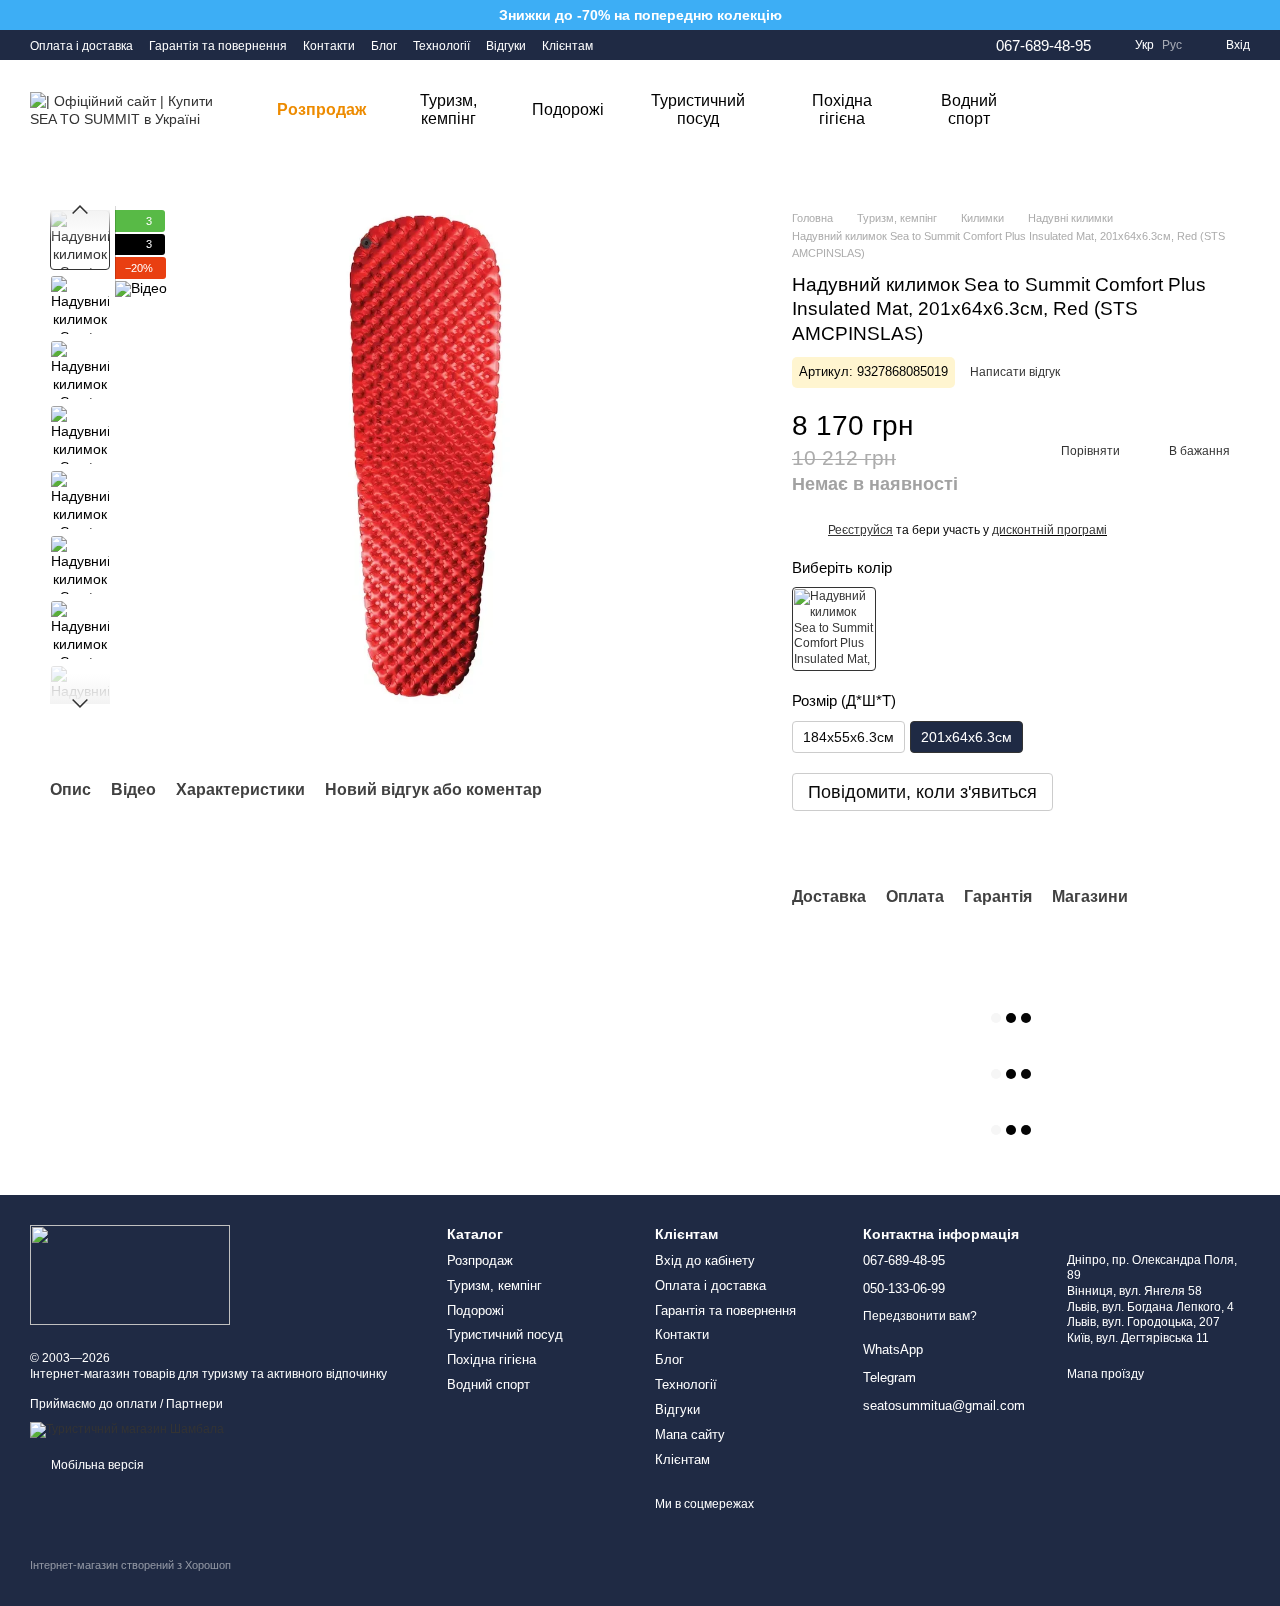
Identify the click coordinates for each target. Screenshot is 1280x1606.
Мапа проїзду (1105, 1374)
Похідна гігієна (842, 109)
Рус (1172, 45)
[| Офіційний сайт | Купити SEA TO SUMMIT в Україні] (130, 1274)
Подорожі (568, 109)
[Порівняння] (1182, 110)
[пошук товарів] (1066, 110)
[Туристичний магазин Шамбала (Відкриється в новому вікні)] (127, 1429)
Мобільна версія (96, 1465)
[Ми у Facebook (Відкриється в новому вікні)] (621, 45)
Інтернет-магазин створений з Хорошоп (130, 1565)
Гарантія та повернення (218, 46)
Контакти (329, 46)
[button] (860, 530)
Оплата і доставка (81, 46)
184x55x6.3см (848, 737)
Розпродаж (321, 109)
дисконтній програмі (1049, 530)
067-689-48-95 (1043, 45)
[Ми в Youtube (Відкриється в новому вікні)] (669, 45)
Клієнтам (567, 46)
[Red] (834, 629)
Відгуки (506, 46)
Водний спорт (969, 109)
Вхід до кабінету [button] (705, 1260)
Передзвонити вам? (920, 1316)
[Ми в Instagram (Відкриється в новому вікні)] (645, 45)
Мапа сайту (690, 1434)
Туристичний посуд (698, 109)
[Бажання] (1130, 110)
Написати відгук (1015, 372)
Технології (441, 46)
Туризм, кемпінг (448, 109)
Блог (384, 46)
